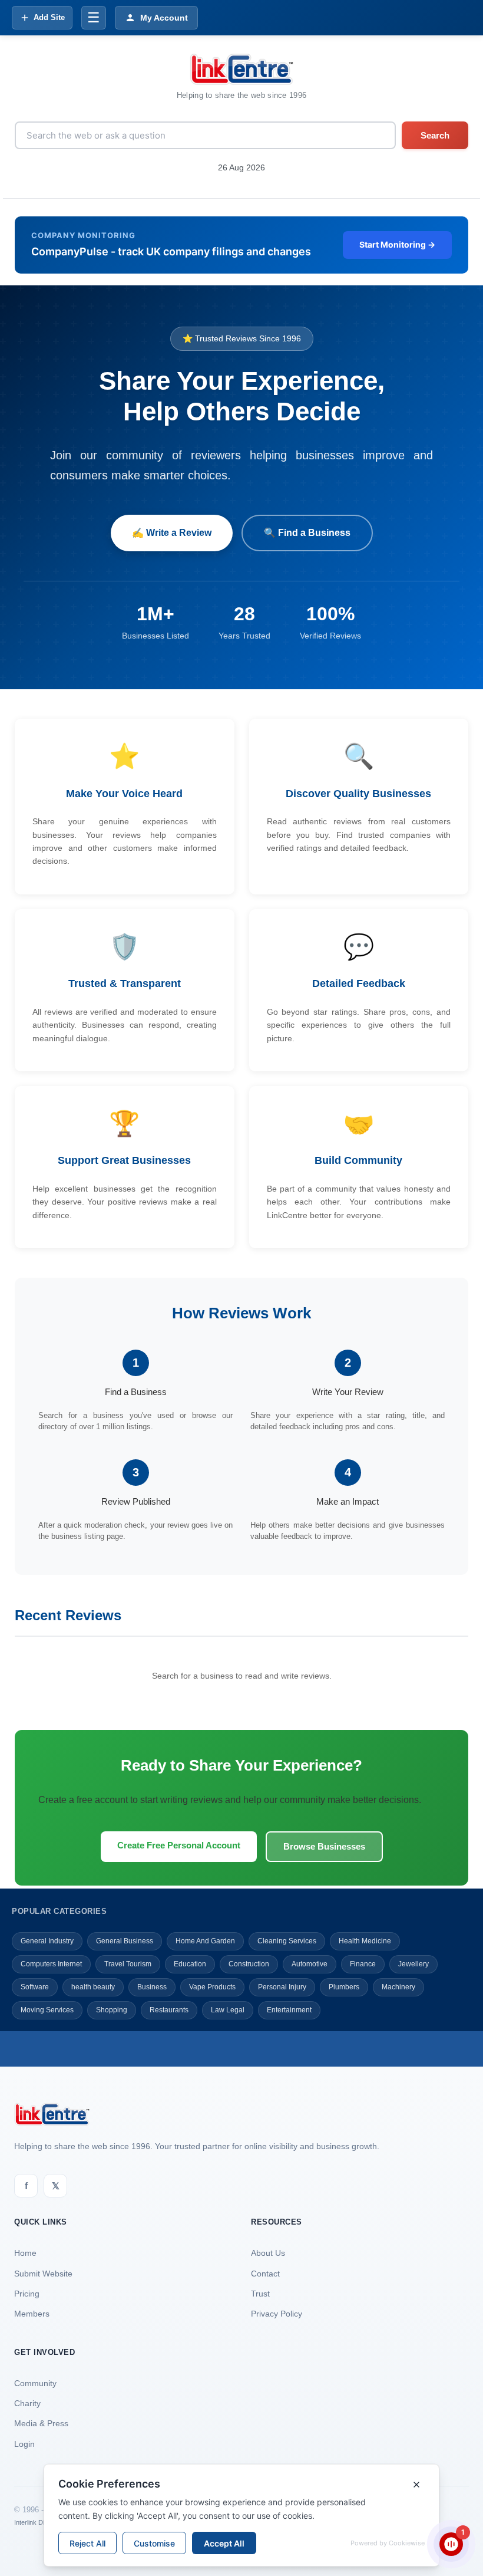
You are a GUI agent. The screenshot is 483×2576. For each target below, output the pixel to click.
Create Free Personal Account (179, 1845)
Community (35, 2383)
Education (190, 1964)
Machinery (398, 1987)
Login (24, 2444)
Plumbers (344, 1987)
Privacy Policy (277, 2314)
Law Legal (228, 2010)
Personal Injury (282, 1987)
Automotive (310, 1964)
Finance (363, 1964)
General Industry (47, 1941)
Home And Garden (205, 1941)
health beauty (93, 1987)
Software (35, 1987)
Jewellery (413, 1964)
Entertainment (289, 2010)
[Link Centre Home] (241, 69)
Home (25, 2253)
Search (435, 135)
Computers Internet (51, 1964)
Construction (249, 1964)
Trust (260, 2294)
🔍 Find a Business (307, 533)
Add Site (49, 17)
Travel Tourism (128, 1964)
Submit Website (43, 2274)
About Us (268, 2253)
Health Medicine (365, 1941)
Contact (265, 2274)
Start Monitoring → (397, 244)
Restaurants (169, 2010)
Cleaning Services (287, 1941)
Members (32, 2314)
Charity (27, 2403)
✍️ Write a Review (172, 533)
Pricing (27, 2294)
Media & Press (41, 2423)
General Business (125, 1941)
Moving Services (47, 2010)
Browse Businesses (324, 1846)
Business (152, 1987)
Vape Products (212, 1987)
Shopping (112, 2010)
